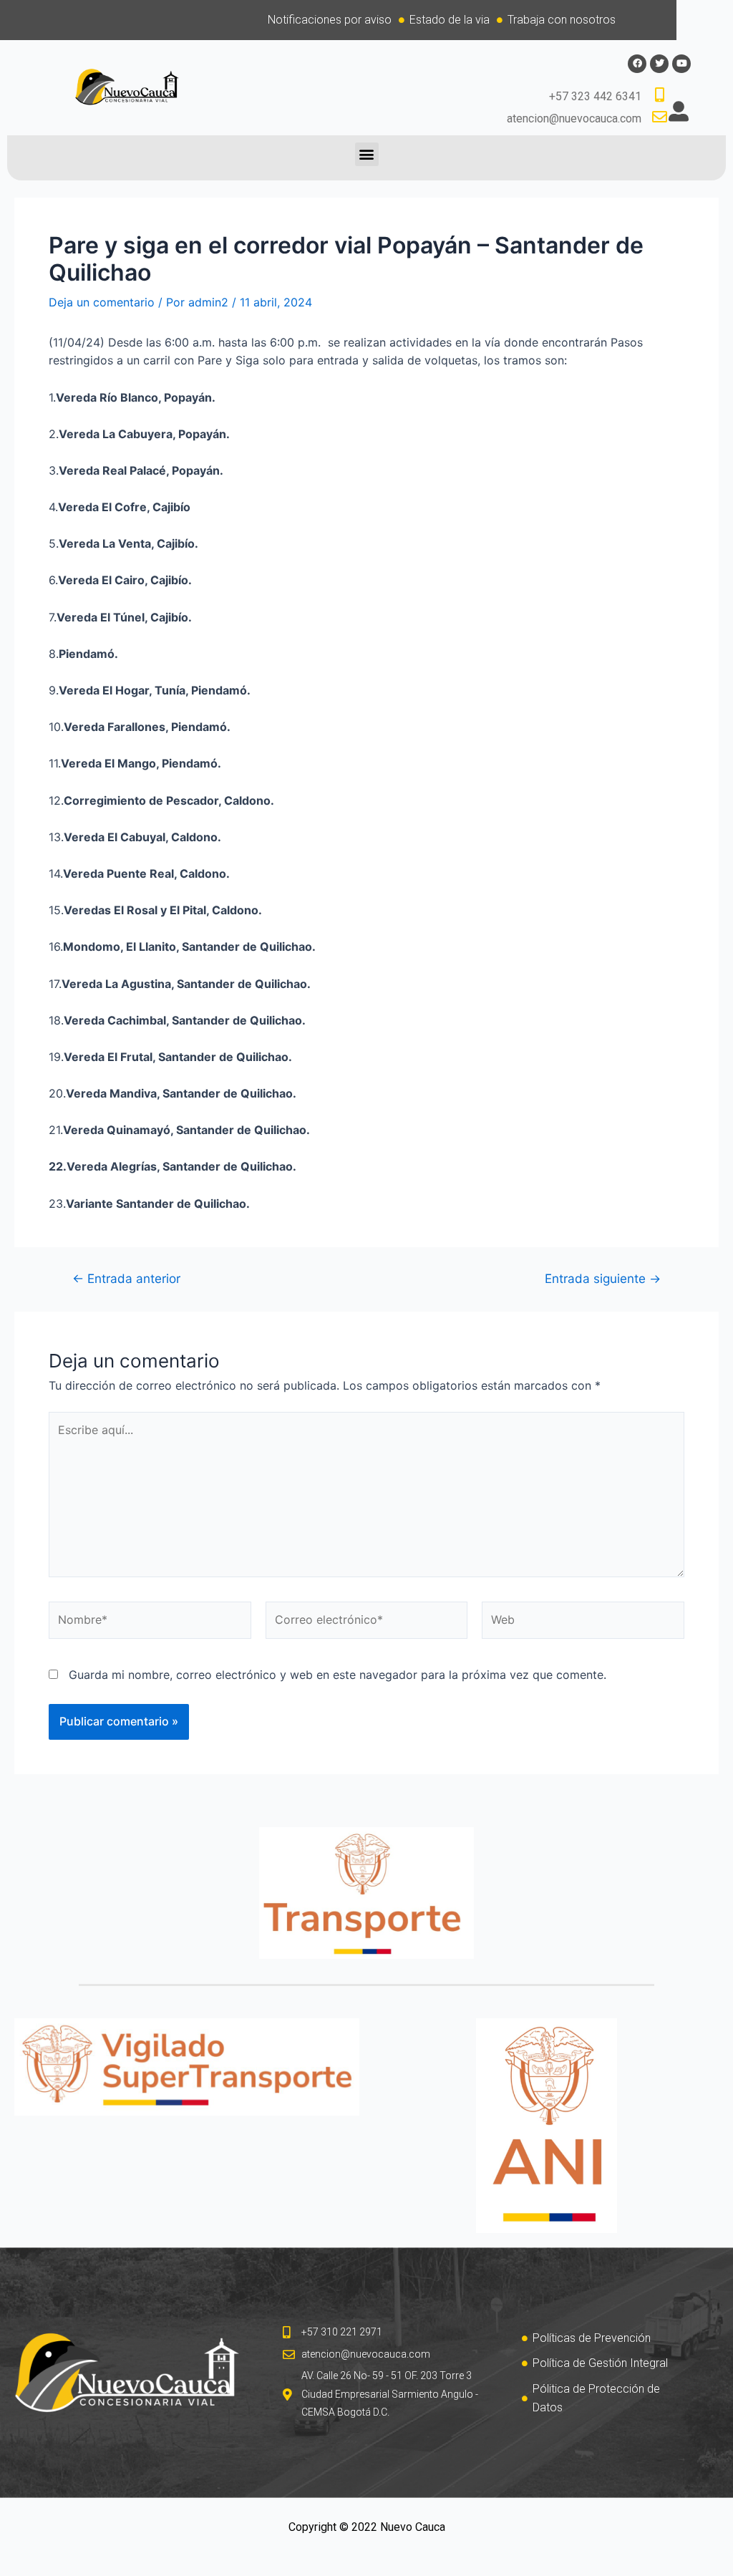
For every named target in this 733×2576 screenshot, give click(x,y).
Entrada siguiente (603, 1278)
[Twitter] (659, 64)
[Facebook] (637, 64)
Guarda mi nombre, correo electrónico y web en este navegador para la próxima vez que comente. (338, 1675)
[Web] (583, 1622)
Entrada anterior (126, 1278)
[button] (367, 154)
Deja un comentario (102, 302)
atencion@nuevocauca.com (574, 118)
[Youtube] (681, 64)
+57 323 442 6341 (595, 96)
